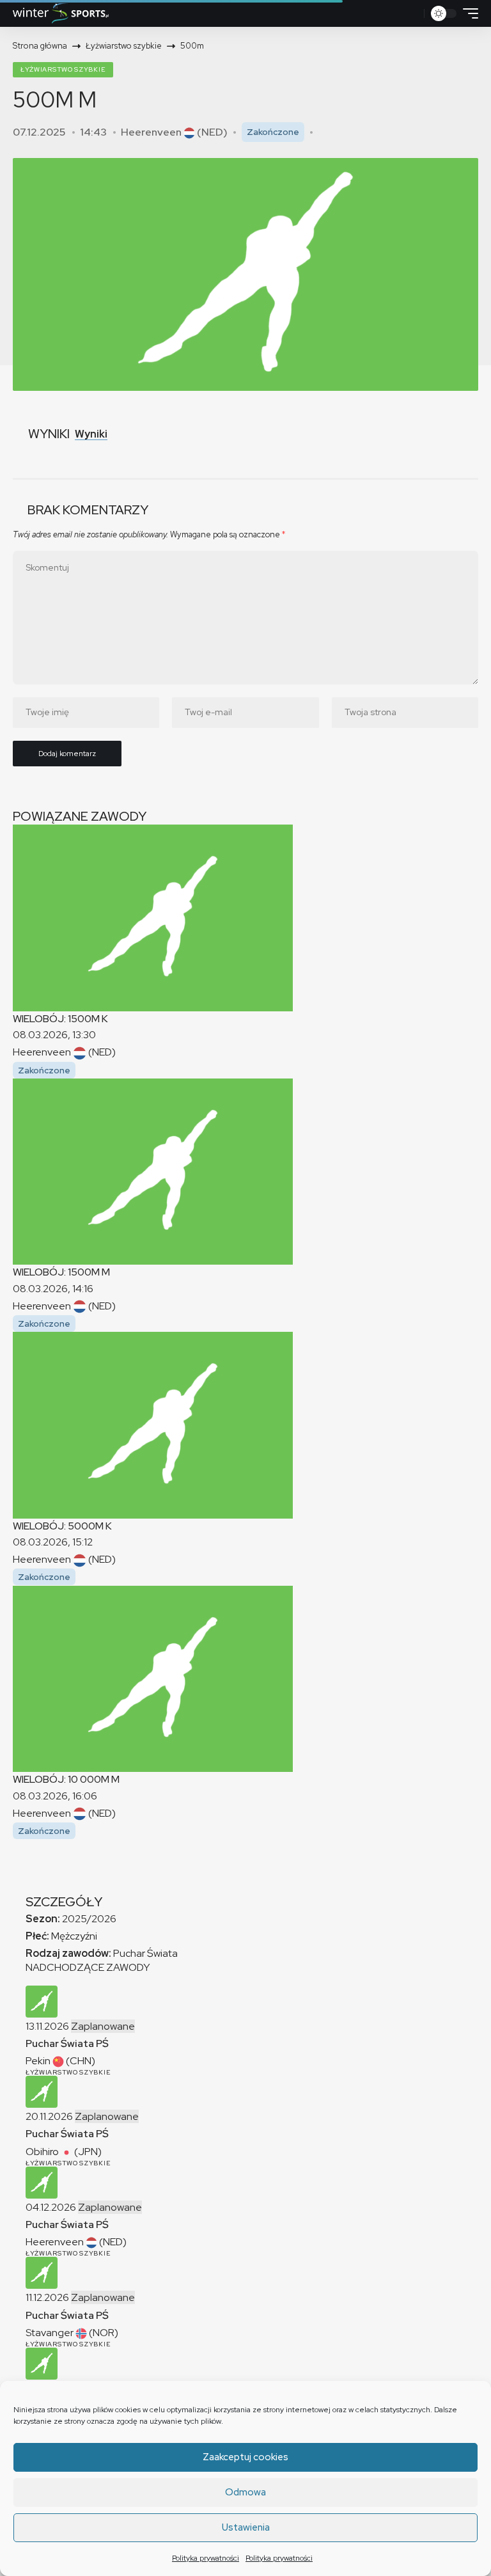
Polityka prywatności (206, 2558)
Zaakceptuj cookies (245, 2457)
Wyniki (91, 434)
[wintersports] (61, 13)
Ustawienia (246, 2527)
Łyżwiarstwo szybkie (63, 69)
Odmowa (245, 2492)
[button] (411, 13)
